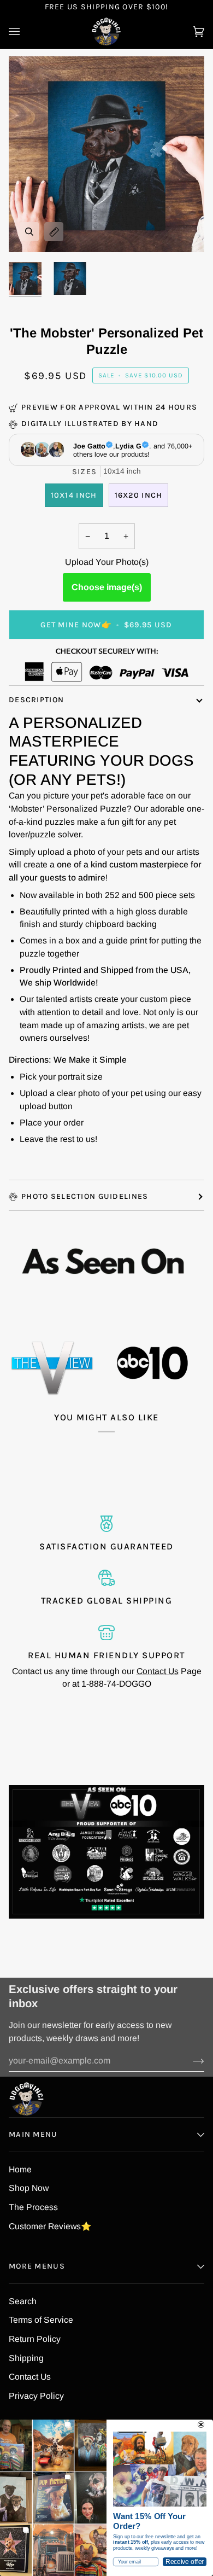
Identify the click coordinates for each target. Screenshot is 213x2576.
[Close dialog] (201, 2425)
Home (20, 2169)
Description (36, 700)
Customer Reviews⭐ (50, 2226)
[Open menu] (25, 31)
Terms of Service (41, 2320)
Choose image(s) (107, 587)
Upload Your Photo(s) (107, 562)
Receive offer (185, 2562)
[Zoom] (29, 232)
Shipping (26, 2358)
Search (23, 2301)
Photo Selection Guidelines (85, 1196)
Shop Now (29, 2188)
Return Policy (35, 2339)
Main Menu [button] (33, 2134)
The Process (33, 2207)
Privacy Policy (36, 2396)
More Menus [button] (37, 2266)
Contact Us (158, 1671)
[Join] (190, 2061)
